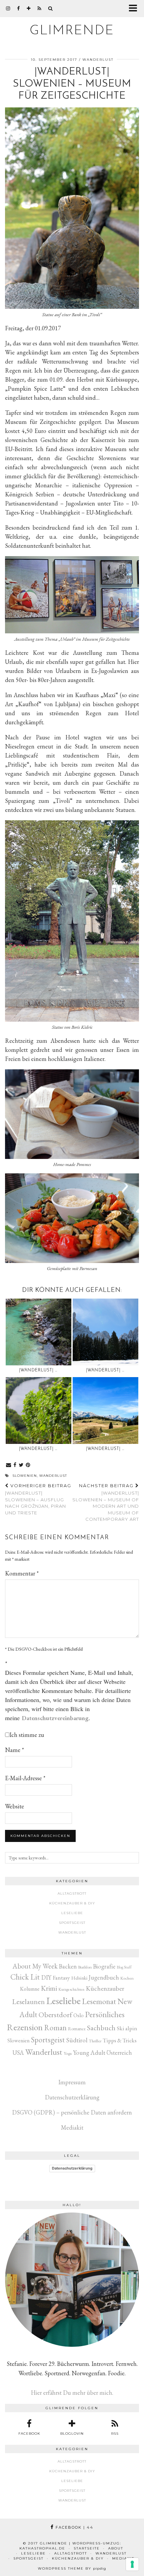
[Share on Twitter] (21, 1465)
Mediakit (72, 2127)
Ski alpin (127, 2028)
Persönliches (105, 2014)
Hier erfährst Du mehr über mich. (72, 2393)
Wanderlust (98, 60)
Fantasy (61, 1977)
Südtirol (77, 2040)
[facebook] (19, 8)
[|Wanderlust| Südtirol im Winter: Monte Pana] (105, 1332)
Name (15, 1750)
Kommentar (22, 1573)
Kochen (127, 1978)
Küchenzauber (105, 1988)
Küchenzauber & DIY (72, 1903)
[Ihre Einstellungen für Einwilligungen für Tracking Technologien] (132, 2564)
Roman (55, 2028)
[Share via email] (9, 1465)
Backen (68, 1966)
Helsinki (79, 1978)
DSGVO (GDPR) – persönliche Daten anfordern (72, 2112)
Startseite (87, 2548)
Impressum (72, 2082)
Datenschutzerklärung (72, 2097)
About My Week (35, 1966)
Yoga (68, 2053)
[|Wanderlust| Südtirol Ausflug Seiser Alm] (105, 1411)
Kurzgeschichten (71, 1989)
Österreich (119, 2053)
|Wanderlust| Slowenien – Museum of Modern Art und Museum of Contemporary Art (106, 1502)
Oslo (79, 2015)
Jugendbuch (104, 1977)
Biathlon (85, 1967)
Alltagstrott (72, 1893)
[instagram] (8, 8)
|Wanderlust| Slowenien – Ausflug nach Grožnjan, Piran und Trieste (38, 1499)
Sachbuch (101, 2028)
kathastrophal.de (42, 2548)
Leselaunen (28, 2002)
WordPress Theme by (72, 2568)
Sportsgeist (72, 1923)
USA (18, 2053)
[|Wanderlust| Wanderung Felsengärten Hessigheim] (39, 1411)
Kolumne (30, 1989)
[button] (135, 9)
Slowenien (25, 1476)
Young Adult (89, 2053)
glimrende (72, 31)
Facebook (74, 2527)
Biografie (104, 1966)
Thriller (95, 2041)
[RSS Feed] (40, 8)
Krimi (49, 1988)
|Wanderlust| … (38, 1370)
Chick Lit (25, 1977)
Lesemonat (99, 2001)
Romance (77, 2029)
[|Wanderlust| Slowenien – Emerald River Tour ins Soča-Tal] (39, 1332)
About (116, 2548)
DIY (46, 1977)
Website (15, 1806)
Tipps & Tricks (120, 2040)
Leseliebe (72, 1913)
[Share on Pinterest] (28, 1465)
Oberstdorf (55, 2015)
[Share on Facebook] (15, 1465)
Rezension (25, 2027)
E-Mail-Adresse (25, 1778)
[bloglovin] (29, 8)
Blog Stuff (124, 1967)
